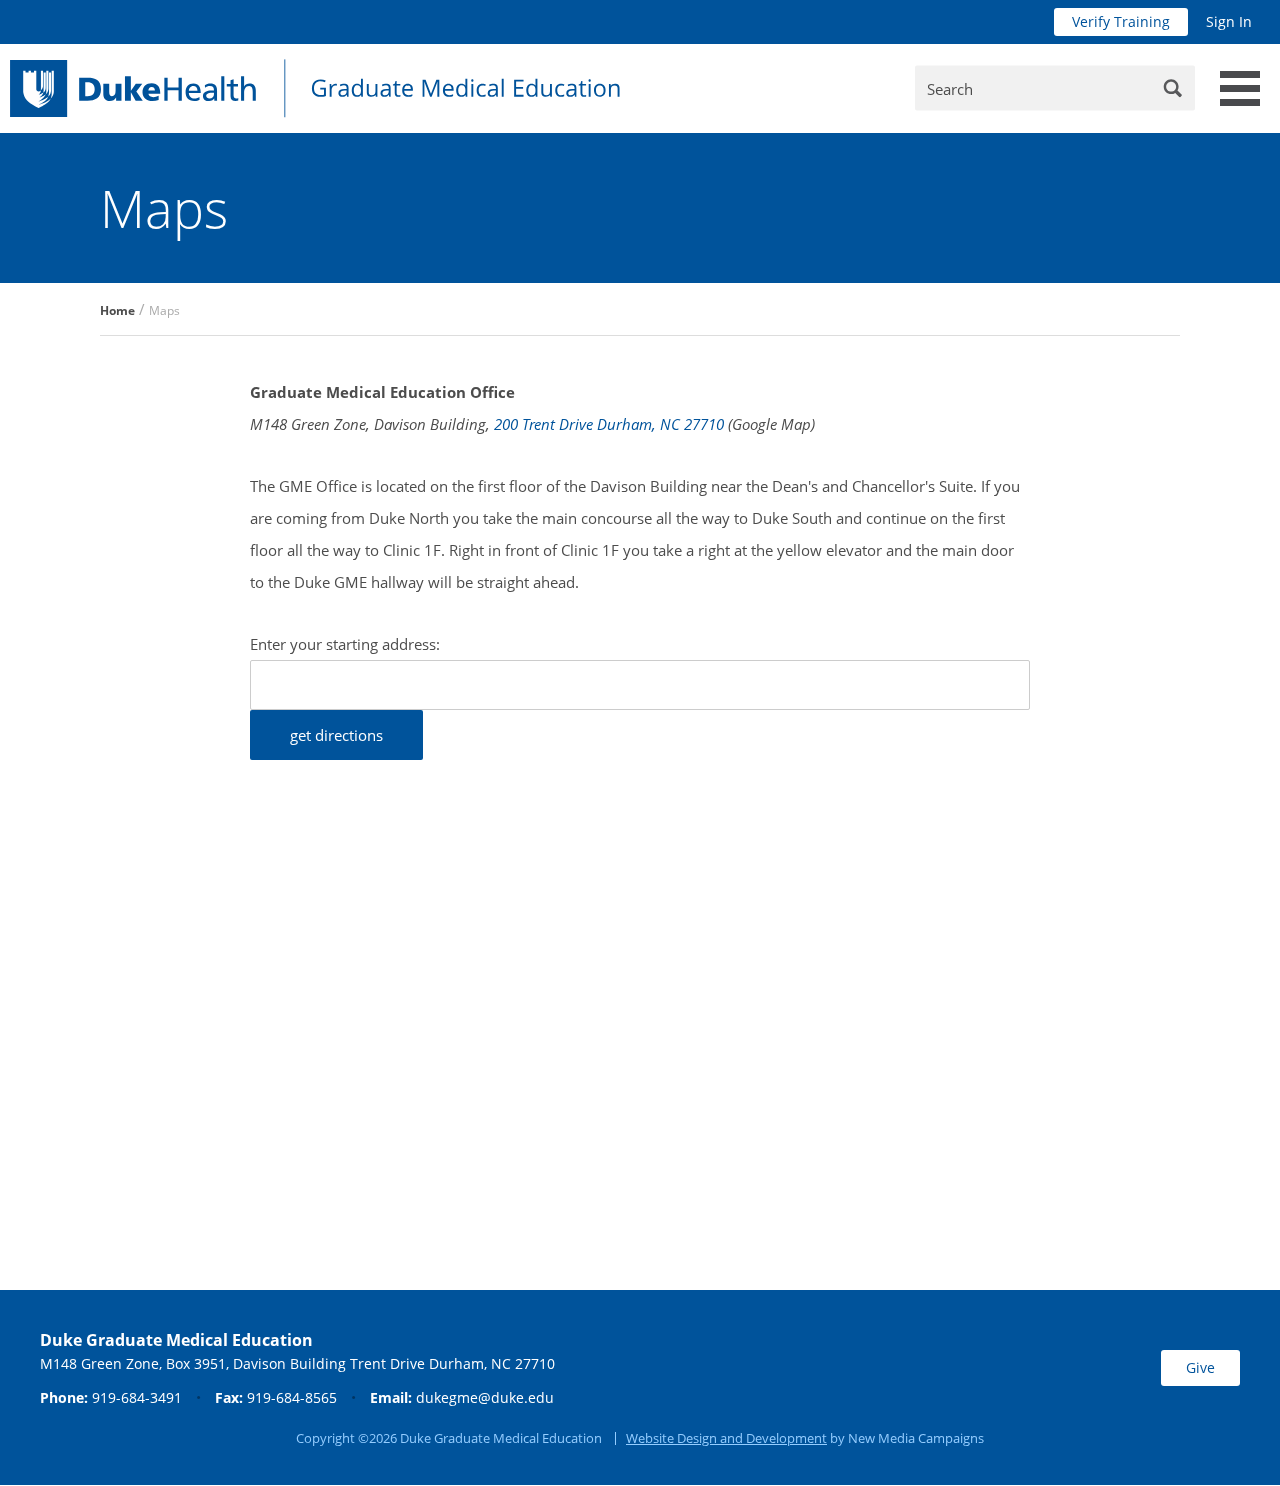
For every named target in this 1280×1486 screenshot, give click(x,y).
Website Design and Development (726, 1438)
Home (117, 310)
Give (1200, 1367)
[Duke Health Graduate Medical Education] (315, 88)
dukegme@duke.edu (485, 1397)
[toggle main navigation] (1240, 88)
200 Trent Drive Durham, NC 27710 (609, 424)
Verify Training (1121, 21)
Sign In (1229, 21)
